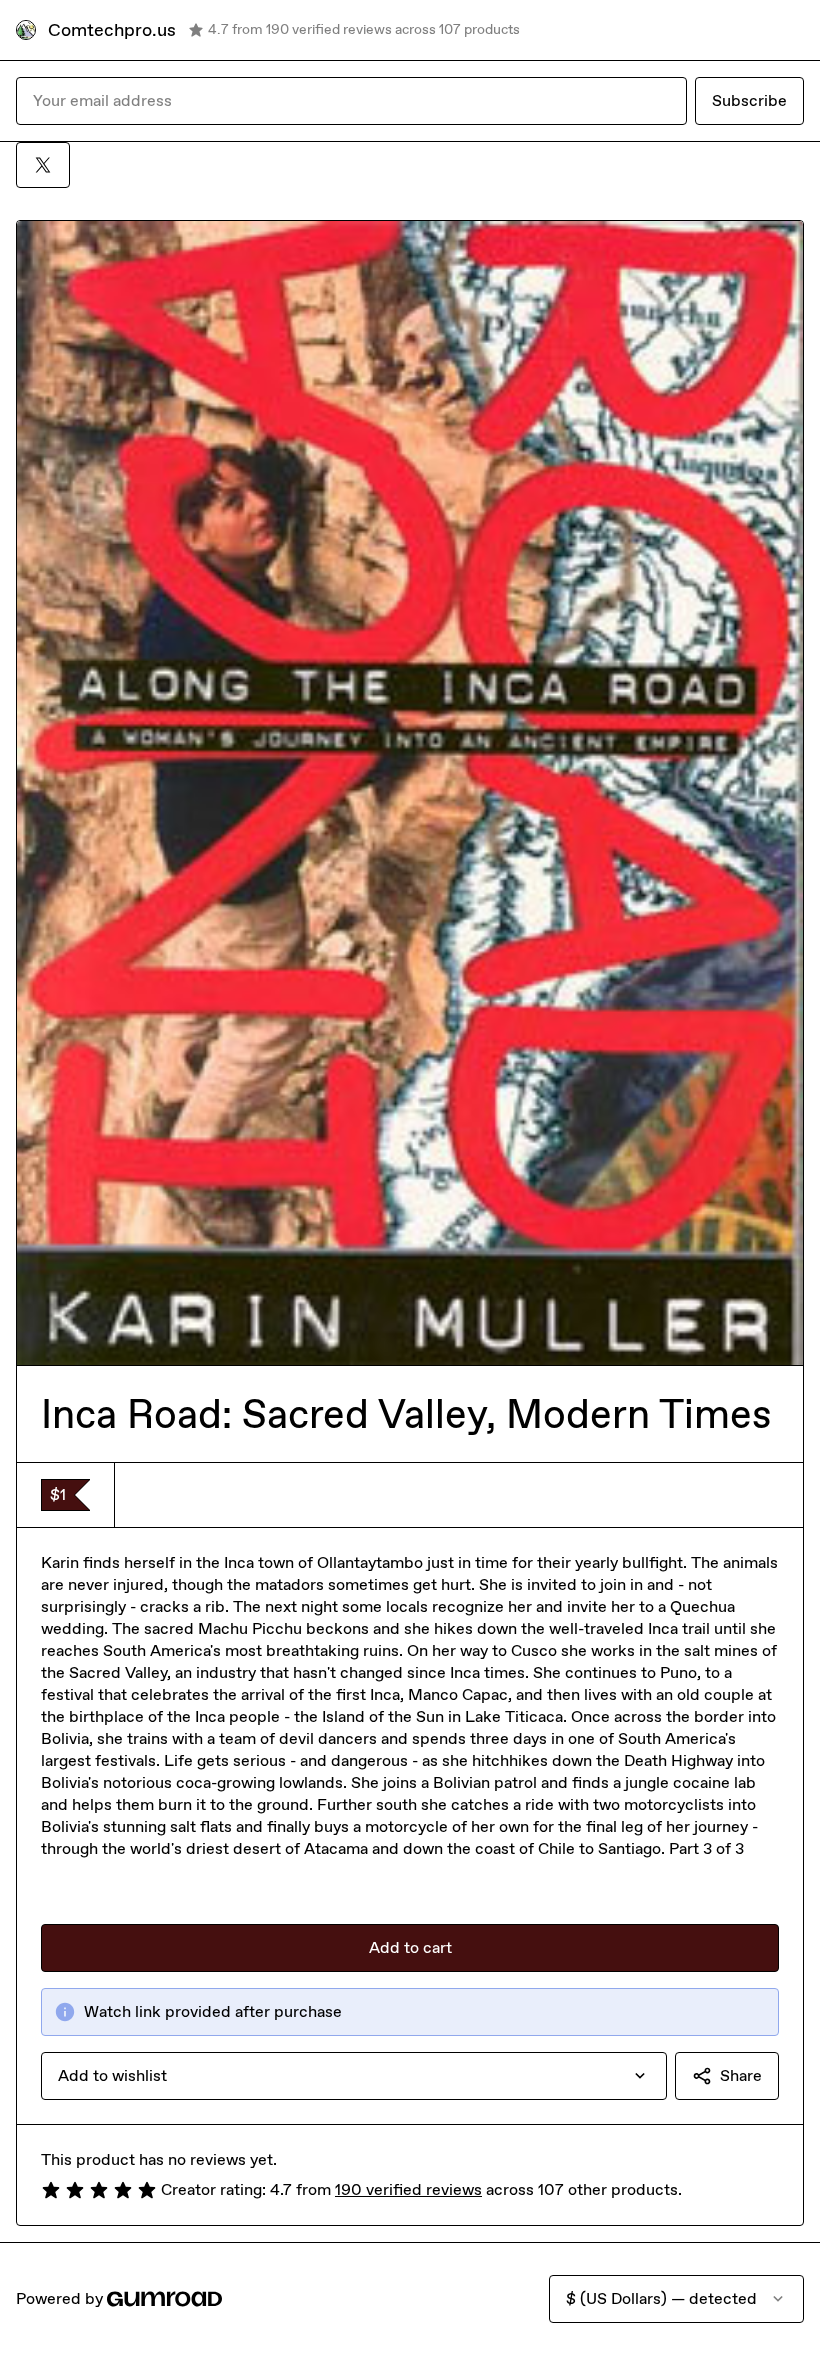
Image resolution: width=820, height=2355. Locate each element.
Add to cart (410, 1947)
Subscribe (749, 100)
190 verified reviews (408, 2189)
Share (741, 2075)
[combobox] (354, 2076)
